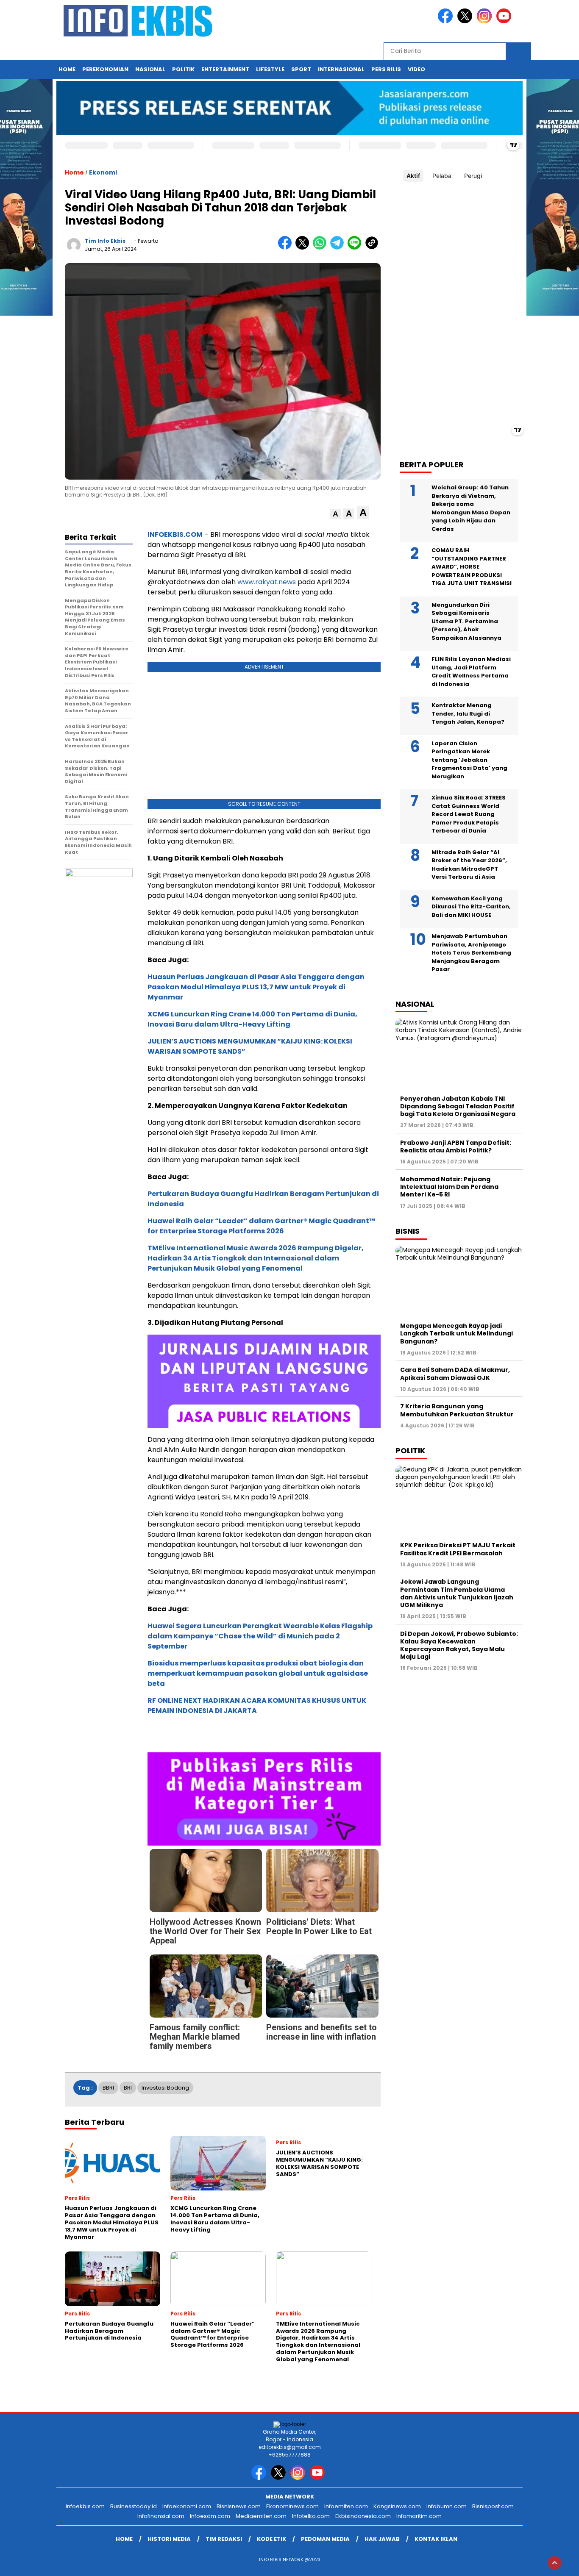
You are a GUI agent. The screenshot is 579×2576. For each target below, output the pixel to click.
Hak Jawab (382, 2539)
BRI (128, 2088)
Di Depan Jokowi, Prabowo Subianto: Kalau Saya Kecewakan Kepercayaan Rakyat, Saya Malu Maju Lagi (459, 1645)
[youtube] (505, 21)
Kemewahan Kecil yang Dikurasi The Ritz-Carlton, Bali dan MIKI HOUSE (471, 907)
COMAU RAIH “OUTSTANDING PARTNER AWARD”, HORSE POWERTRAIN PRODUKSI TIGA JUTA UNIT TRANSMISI (472, 567)
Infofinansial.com (161, 2516)
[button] (335, 514)
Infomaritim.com (419, 2516)
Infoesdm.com (210, 2516)
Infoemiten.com (346, 2506)
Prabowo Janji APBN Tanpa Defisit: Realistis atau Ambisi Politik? (456, 1146)
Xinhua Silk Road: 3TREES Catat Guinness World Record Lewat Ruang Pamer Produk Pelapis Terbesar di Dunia (469, 814)
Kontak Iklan (436, 2539)
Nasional (150, 69)
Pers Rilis (386, 69)
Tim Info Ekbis (105, 241)
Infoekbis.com (85, 2506)
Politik (183, 69)
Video (416, 69)
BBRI (108, 2088)
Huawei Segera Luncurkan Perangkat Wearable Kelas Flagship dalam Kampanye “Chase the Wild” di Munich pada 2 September (260, 1636)
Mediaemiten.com (261, 2516)
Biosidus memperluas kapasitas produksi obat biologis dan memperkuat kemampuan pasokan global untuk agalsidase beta (258, 1673)
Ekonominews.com (292, 2506)
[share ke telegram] (339, 248)
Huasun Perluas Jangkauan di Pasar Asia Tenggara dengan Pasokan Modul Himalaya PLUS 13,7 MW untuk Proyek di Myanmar (256, 987)
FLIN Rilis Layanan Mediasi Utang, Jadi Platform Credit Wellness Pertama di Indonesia (471, 672)
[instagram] (486, 21)
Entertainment (225, 69)
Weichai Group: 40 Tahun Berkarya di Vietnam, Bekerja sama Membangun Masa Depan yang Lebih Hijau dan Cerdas (471, 508)
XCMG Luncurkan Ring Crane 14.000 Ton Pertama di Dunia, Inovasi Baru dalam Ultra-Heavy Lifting (252, 1019)
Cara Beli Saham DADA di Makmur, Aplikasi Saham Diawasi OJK (455, 1374)
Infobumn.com (447, 2506)
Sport (301, 69)
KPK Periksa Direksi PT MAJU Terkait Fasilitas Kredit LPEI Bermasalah (458, 1549)
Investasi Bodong (165, 2088)
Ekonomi (103, 172)
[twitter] (466, 21)
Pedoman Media (325, 2539)
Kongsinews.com (397, 2506)
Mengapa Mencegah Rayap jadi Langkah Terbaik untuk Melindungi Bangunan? (457, 1333)
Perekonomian (105, 69)
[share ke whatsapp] (322, 248)
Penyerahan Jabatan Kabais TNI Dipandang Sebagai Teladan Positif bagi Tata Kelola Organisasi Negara (458, 1106)
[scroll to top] (555, 2563)
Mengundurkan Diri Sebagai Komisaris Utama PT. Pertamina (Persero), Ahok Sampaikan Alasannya (466, 621)
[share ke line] (356, 248)
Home (67, 69)
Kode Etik (271, 2539)
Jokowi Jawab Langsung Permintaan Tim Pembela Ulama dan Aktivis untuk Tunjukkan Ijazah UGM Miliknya (457, 1593)
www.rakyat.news (267, 582)
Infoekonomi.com (187, 2506)
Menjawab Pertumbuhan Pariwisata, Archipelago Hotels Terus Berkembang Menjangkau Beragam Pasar (471, 953)
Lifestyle (270, 69)
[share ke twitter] (304, 248)
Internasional (341, 69)
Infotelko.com (311, 2516)
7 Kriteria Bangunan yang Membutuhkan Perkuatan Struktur (457, 1410)
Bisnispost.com (493, 2506)
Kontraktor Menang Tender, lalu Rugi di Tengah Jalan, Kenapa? (468, 713)
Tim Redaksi (224, 2539)
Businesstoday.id (134, 2506)
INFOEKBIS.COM (175, 534)
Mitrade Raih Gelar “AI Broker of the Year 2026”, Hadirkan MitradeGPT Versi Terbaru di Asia (469, 865)
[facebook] (447, 21)
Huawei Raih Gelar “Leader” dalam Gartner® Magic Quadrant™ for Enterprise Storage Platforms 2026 (261, 1226)
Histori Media (169, 2539)
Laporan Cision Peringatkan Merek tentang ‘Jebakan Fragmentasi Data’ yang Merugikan (469, 760)
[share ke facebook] (287, 248)
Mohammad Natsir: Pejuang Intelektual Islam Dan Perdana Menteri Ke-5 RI (449, 1187)
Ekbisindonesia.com (363, 2516)
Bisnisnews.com (239, 2506)
